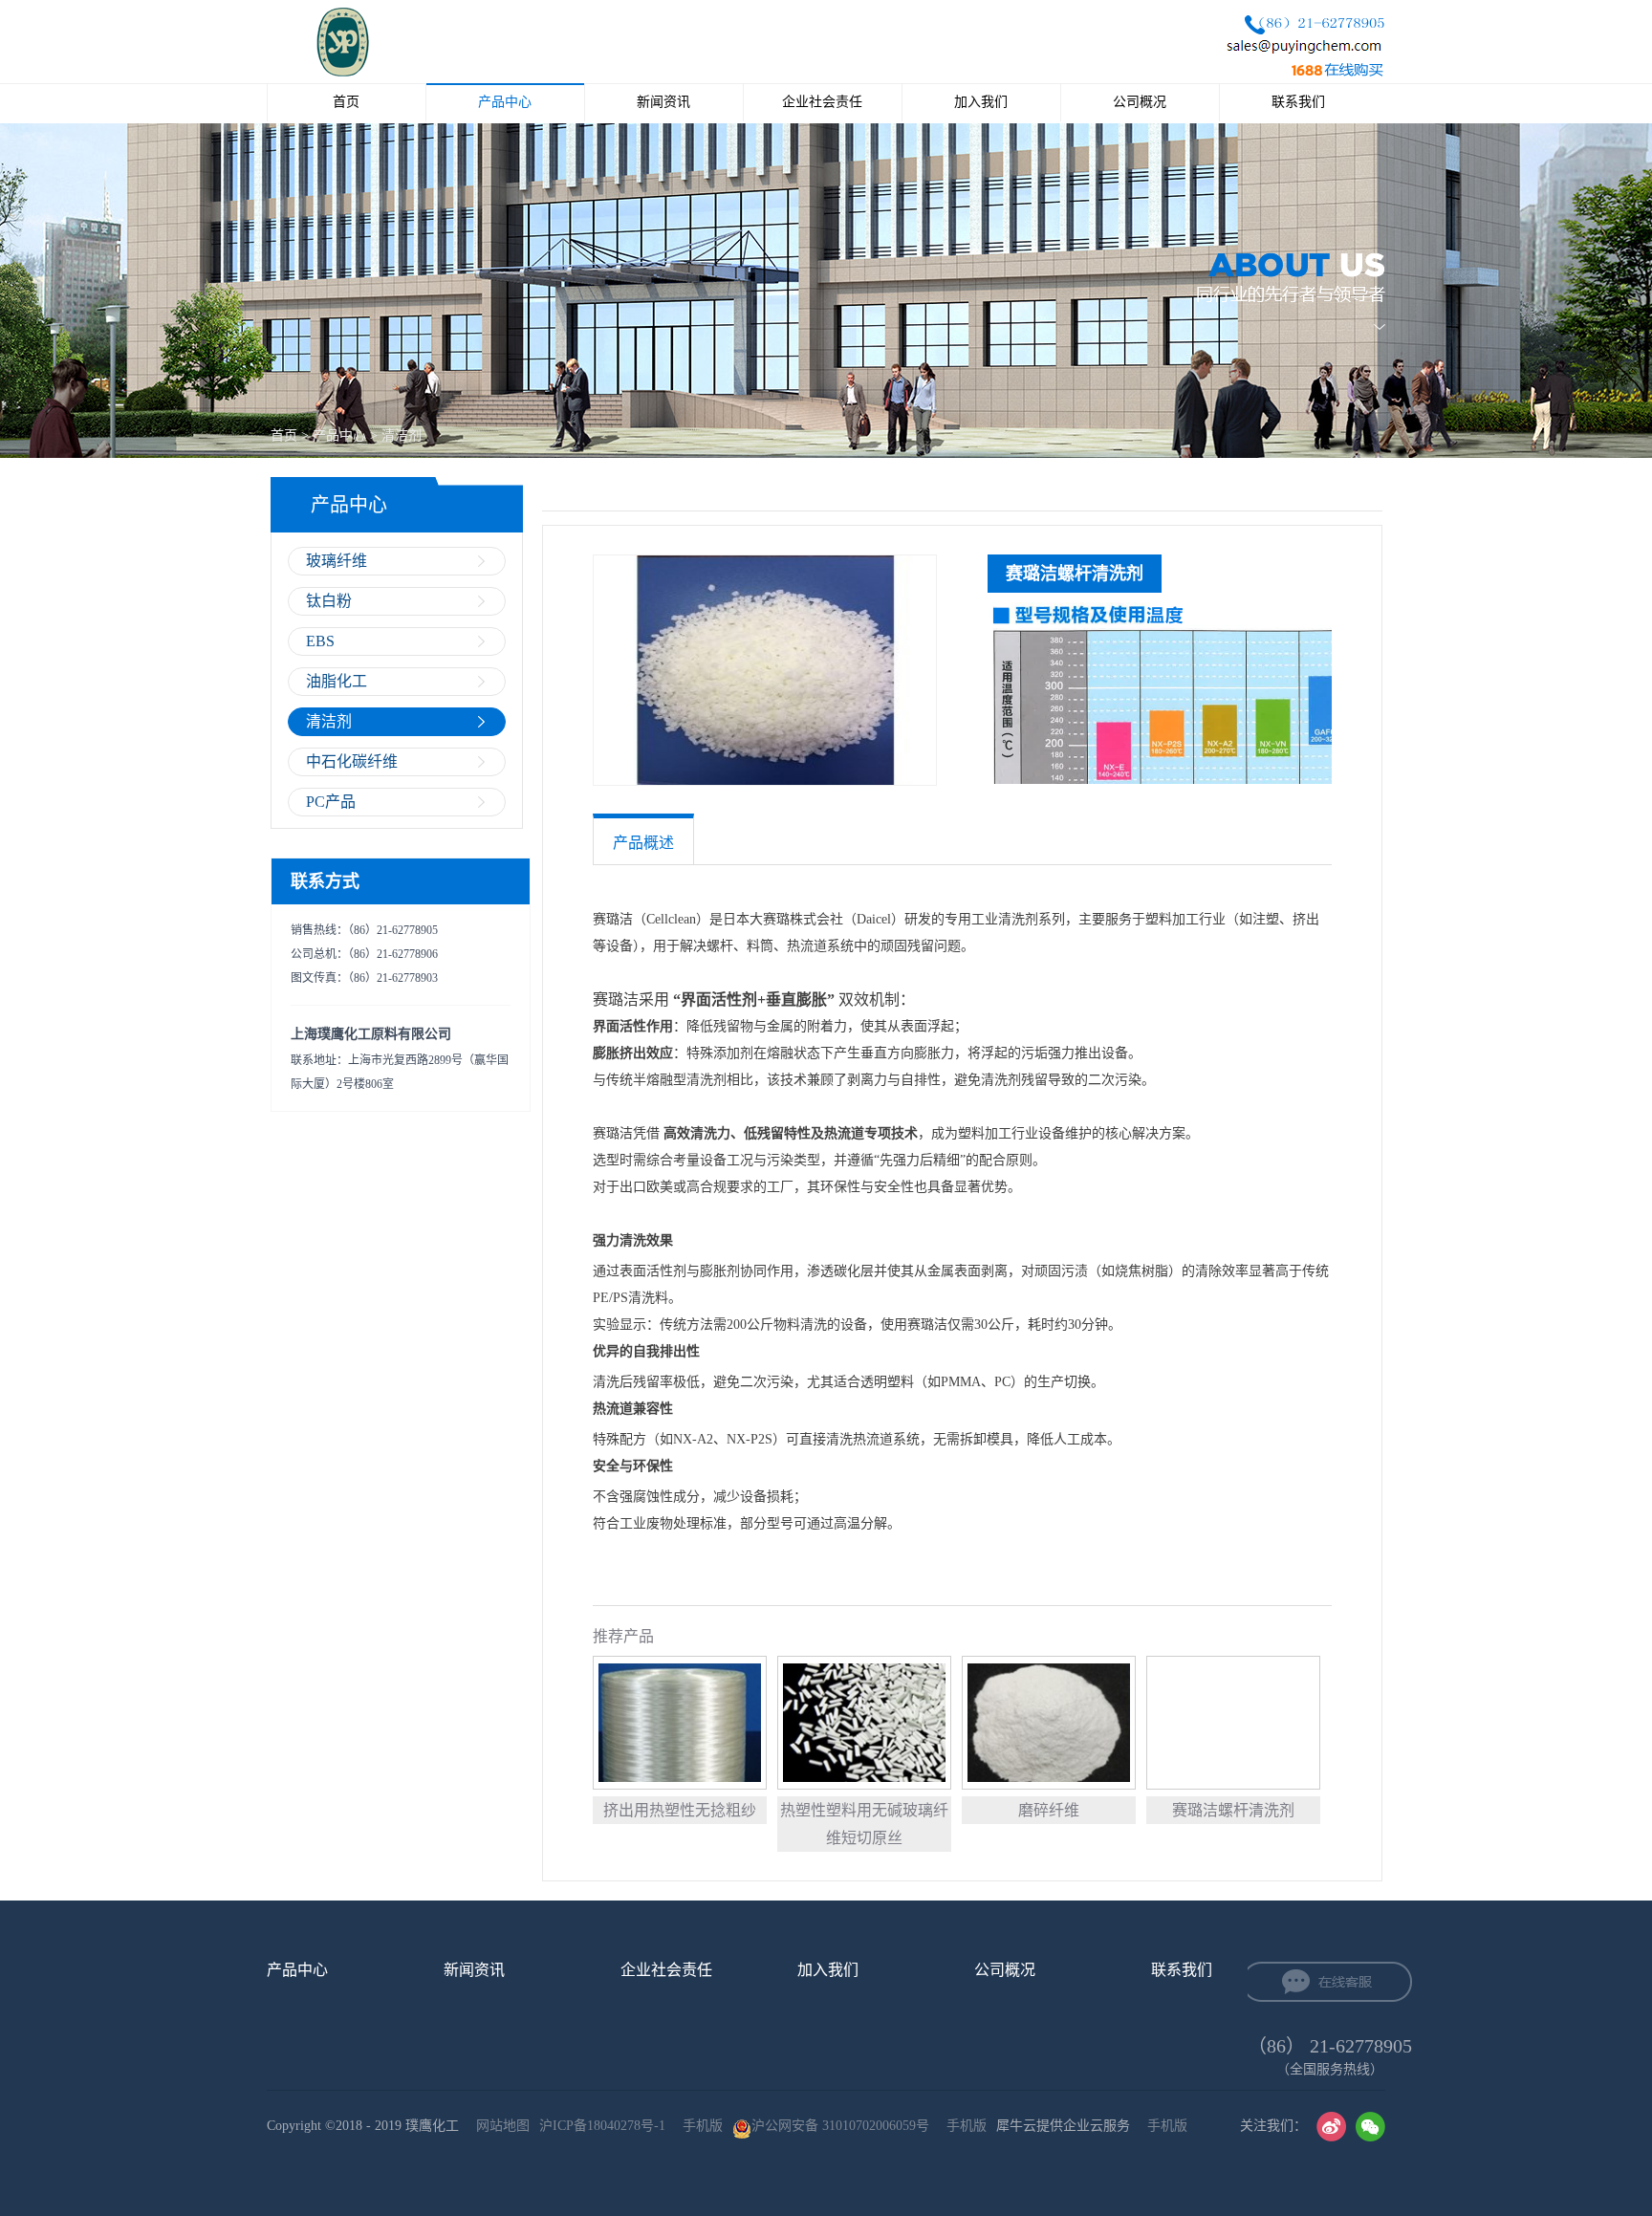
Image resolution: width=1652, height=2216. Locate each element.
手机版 (699, 2126)
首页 (346, 102)
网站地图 (499, 2126)
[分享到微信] (1370, 2127)
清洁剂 (402, 435)
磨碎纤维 (1049, 1810)
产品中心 (339, 435)
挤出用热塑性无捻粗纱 (680, 1810)
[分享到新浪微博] (1331, 2127)
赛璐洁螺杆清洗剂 (1233, 1810)
